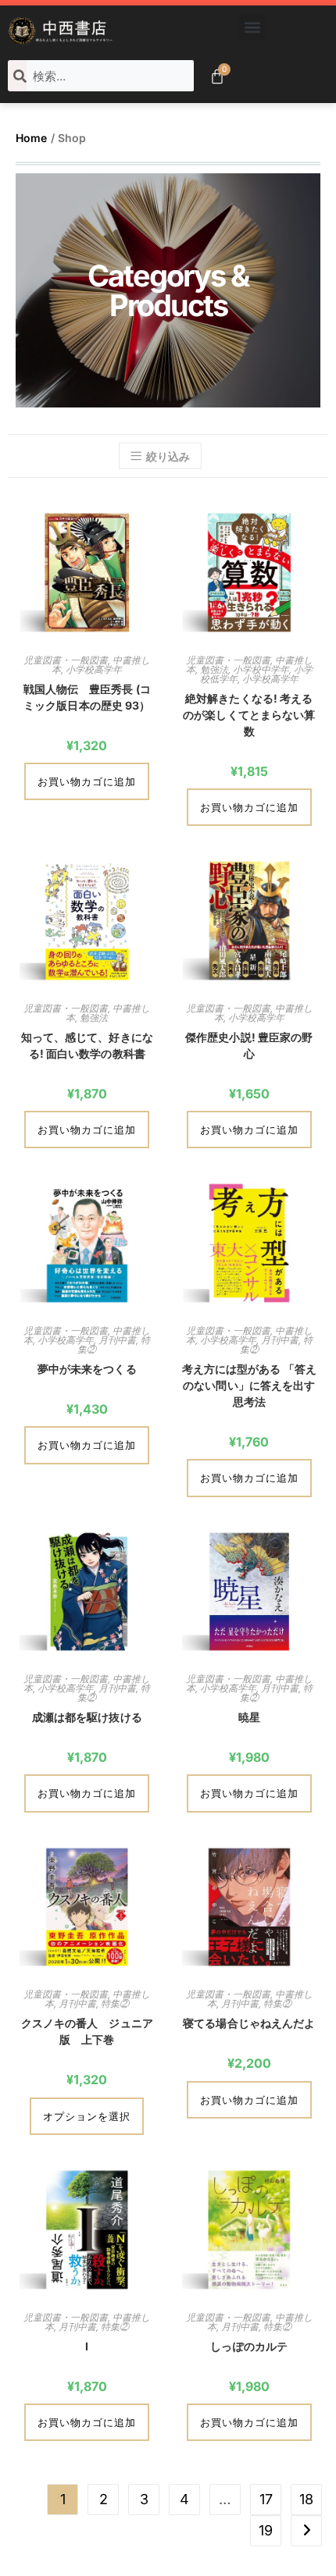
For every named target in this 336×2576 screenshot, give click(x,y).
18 (306, 2499)
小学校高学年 (94, 669)
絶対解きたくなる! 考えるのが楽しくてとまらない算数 (249, 715)
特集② (115, 2003)
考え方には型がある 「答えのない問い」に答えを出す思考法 (249, 1385)
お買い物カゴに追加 (87, 781)
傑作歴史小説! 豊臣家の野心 (249, 1045)
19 (266, 2530)
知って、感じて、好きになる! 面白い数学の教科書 (87, 1045)
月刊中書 (117, 1340)
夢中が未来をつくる (87, 1369)
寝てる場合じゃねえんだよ (249, 2023)
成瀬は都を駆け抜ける (87, 1717)
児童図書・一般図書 (66, 660)
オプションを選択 (87, 2116)
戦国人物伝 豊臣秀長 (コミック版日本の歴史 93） (87, 697)
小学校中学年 (261, 669)
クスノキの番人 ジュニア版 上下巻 (87, 2031)
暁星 (249, 1717)
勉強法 (214, 669)
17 (266, 2499)
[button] (252, 27)
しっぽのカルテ (249, 2346)
